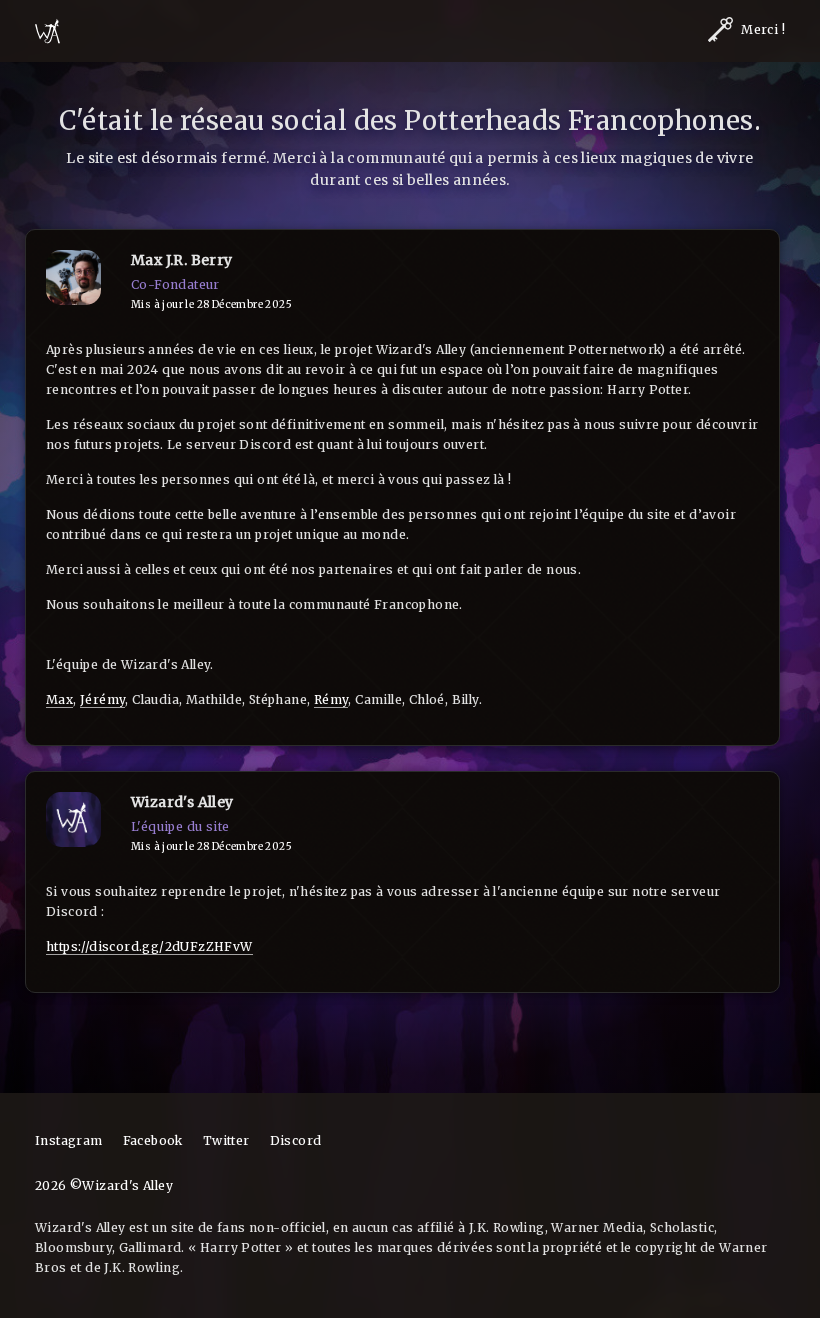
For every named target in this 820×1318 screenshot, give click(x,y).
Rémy (331, 699)
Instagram (69, 1140)
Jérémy (102, 699)
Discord (296, 1140)
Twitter (226, 1140)
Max (59, 699)
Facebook (153, 1140)
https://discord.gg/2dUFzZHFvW (149, 946)
